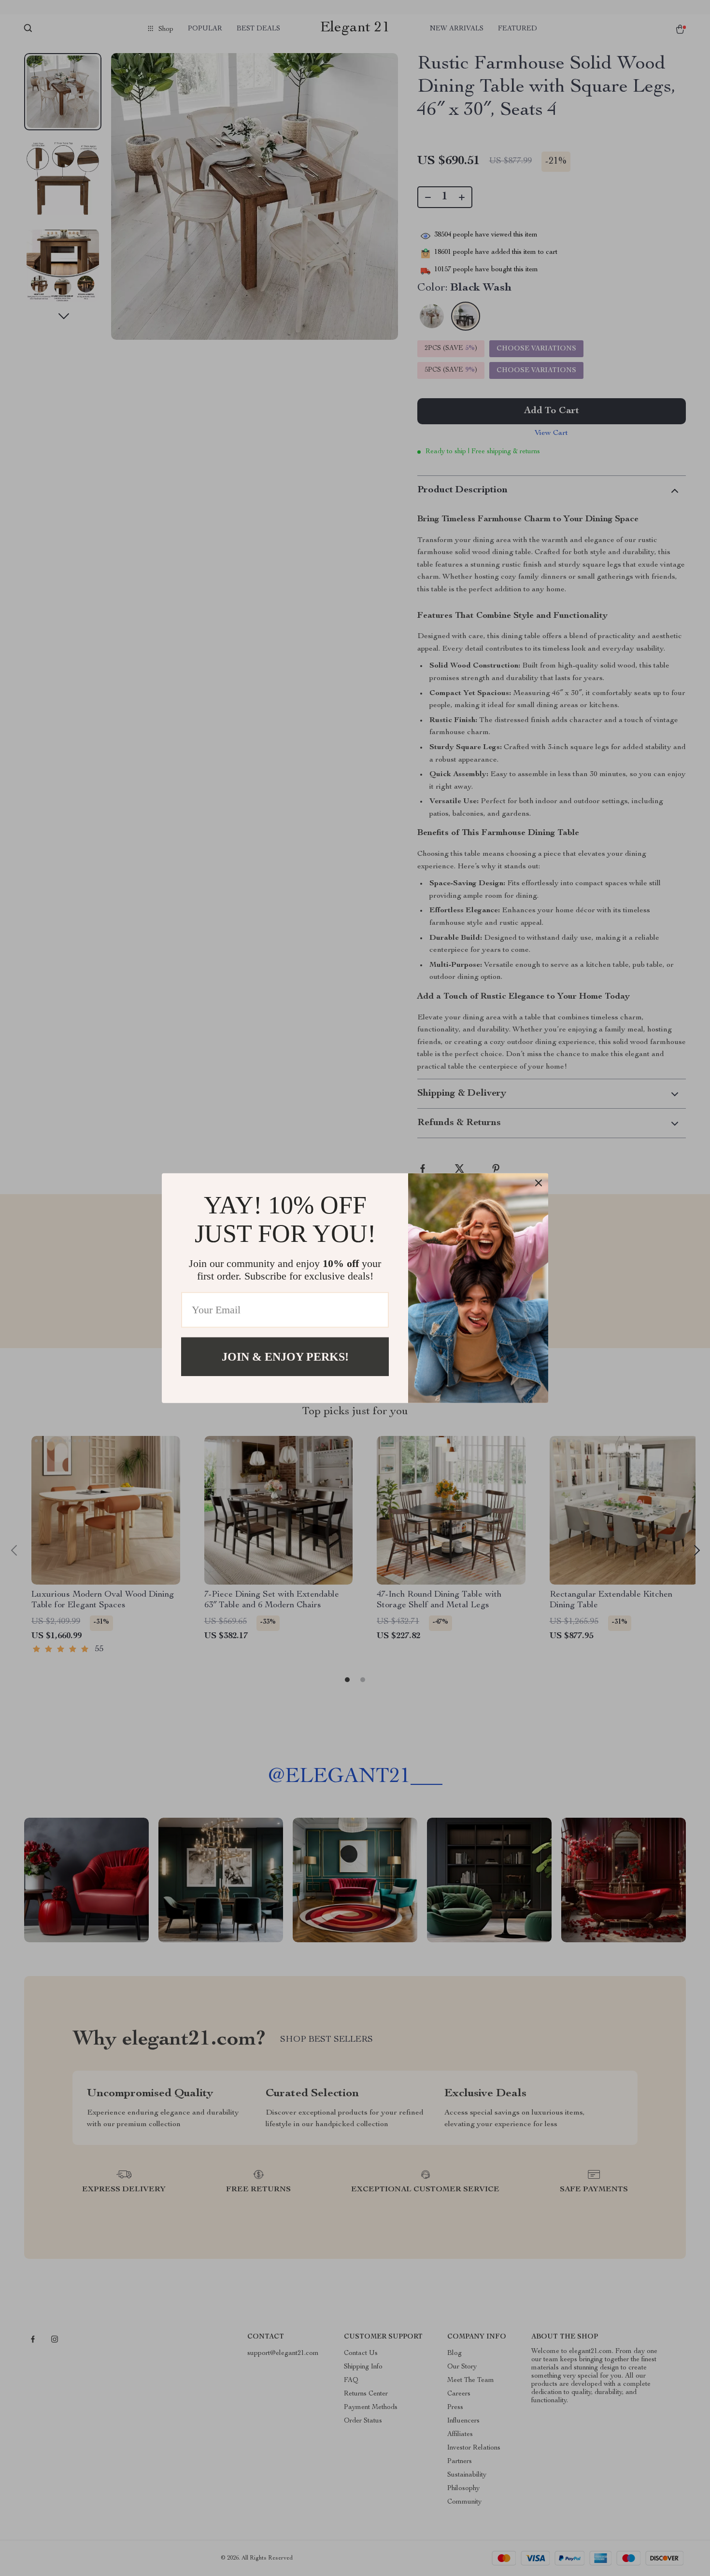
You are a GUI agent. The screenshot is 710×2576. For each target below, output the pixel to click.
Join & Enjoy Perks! (285, 1356)
